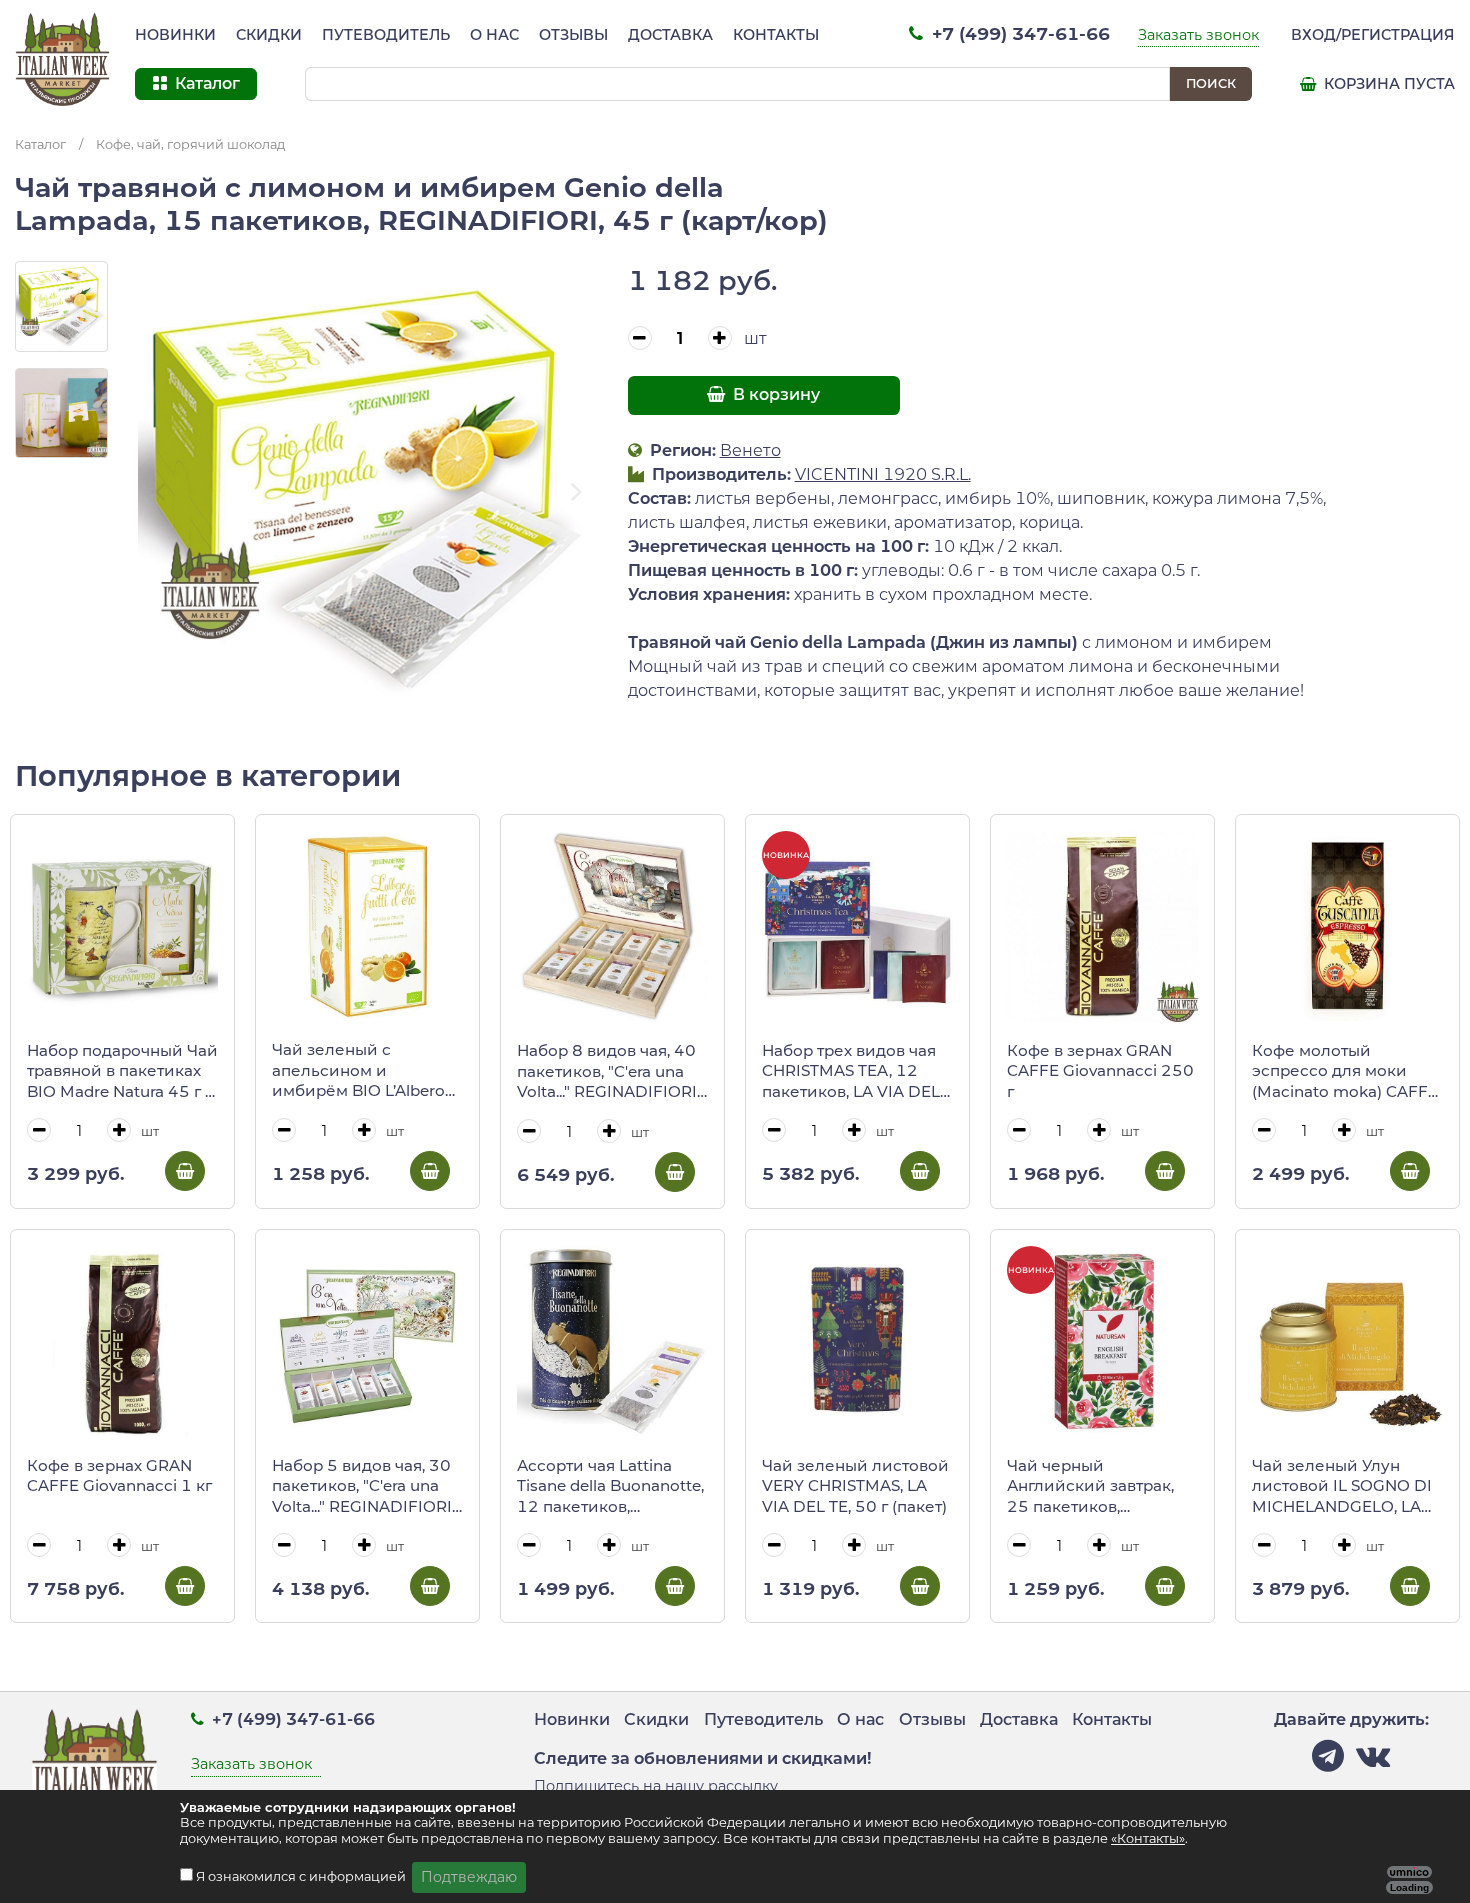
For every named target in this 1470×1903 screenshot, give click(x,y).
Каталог (40, 144)
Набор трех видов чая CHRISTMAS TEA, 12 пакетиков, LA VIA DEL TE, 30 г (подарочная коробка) (851, 1072)
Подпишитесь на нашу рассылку (656, 1786)
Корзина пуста (1387, 84)
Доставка (670, 35)
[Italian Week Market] (63, 60)
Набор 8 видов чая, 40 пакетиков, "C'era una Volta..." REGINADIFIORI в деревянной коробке (609, 1072)
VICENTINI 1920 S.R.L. (883, 474)
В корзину (774, 394)
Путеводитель (386, 35)
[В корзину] (185, 1171)
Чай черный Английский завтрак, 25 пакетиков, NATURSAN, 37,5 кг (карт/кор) (1090, 1487)
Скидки (269, 35)
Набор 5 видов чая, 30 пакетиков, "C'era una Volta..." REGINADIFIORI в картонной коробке (362, 1487)
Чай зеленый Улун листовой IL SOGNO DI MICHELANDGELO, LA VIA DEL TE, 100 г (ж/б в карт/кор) (1345, 1487)
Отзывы (573, 35)
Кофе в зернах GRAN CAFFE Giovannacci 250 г (1100, 1071)
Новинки (175, 35)
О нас (494, 35)
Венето (750, 450)
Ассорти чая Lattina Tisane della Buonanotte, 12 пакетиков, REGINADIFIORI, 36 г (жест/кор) (610, 1487)
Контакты (776, 35)
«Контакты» (1148, 1838)
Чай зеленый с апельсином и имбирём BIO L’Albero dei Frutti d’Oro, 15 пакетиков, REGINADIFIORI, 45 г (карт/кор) (358, 1071)
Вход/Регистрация (1373, 35)
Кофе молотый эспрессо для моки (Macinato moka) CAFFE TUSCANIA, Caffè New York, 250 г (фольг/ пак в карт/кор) (1345, 1072)
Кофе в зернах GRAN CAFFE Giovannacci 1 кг (119, 1476)
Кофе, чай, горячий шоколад (190, 144)
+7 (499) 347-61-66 (1018, 33)
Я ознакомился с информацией (302, 1876)
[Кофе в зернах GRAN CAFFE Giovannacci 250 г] (1102, 926)
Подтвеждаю (469, 1877)
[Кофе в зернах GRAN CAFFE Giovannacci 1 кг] (122, 1341)
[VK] (1373, 1761)
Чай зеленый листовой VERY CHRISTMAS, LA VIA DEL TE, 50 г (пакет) (855, 1486)
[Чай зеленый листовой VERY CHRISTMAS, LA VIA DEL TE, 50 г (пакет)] (857, 1341)
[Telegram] (1328, 1761)
